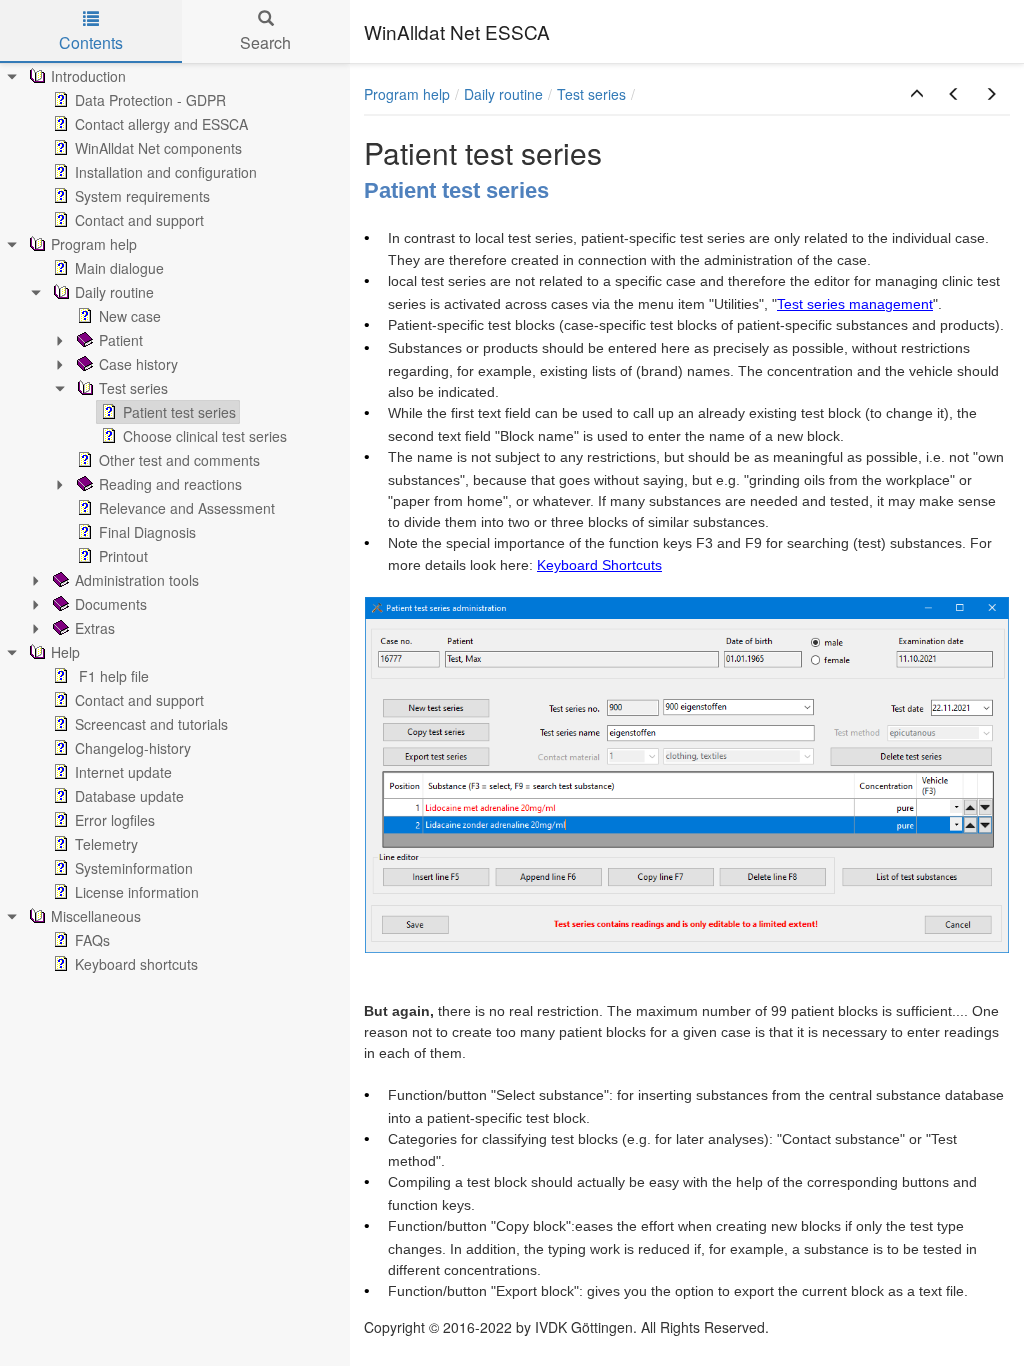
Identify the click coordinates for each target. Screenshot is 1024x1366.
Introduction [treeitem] (88, 76)
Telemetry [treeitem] (106, 844)
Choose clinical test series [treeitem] (205, 436)
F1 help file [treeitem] (112, 676)
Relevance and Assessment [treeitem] (187, 508)
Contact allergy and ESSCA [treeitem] (161, 124)
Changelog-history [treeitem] (133, 748)
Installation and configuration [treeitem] (166, 172)
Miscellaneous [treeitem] (96, 916)
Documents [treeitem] (111, 604)
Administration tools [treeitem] (137, 580)
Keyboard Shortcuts (599, 565)
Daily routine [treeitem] (114, 292)
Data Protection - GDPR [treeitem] (150, 100)
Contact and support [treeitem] (139, 220)
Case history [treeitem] (138, 364)
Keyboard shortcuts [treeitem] (136, 964)
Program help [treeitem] (94, 244)
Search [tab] (265, 42)
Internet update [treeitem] (123, 772)
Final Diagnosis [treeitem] (147, 532)
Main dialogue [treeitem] (119, 268)
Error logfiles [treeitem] (115, 820)
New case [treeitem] (130, 316)
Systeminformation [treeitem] (134, 868)
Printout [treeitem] (123, 556)
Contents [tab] (91, 42)
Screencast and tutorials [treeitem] (151, 724)
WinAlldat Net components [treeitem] (158, 148)
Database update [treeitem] (129, 796)
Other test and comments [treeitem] (179, 460)
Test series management (855, 304)
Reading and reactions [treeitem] (170, 484)
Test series (591, 94)
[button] (917, 94)
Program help (407, 94)
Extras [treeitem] (95, 628)
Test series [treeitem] (133, 388)
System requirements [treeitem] (142, 196)
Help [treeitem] (65, 652)
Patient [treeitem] (121, 340)
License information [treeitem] (137, 892)
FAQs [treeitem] (92, 940)
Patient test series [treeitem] (179, 412)
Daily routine (503, 94)
